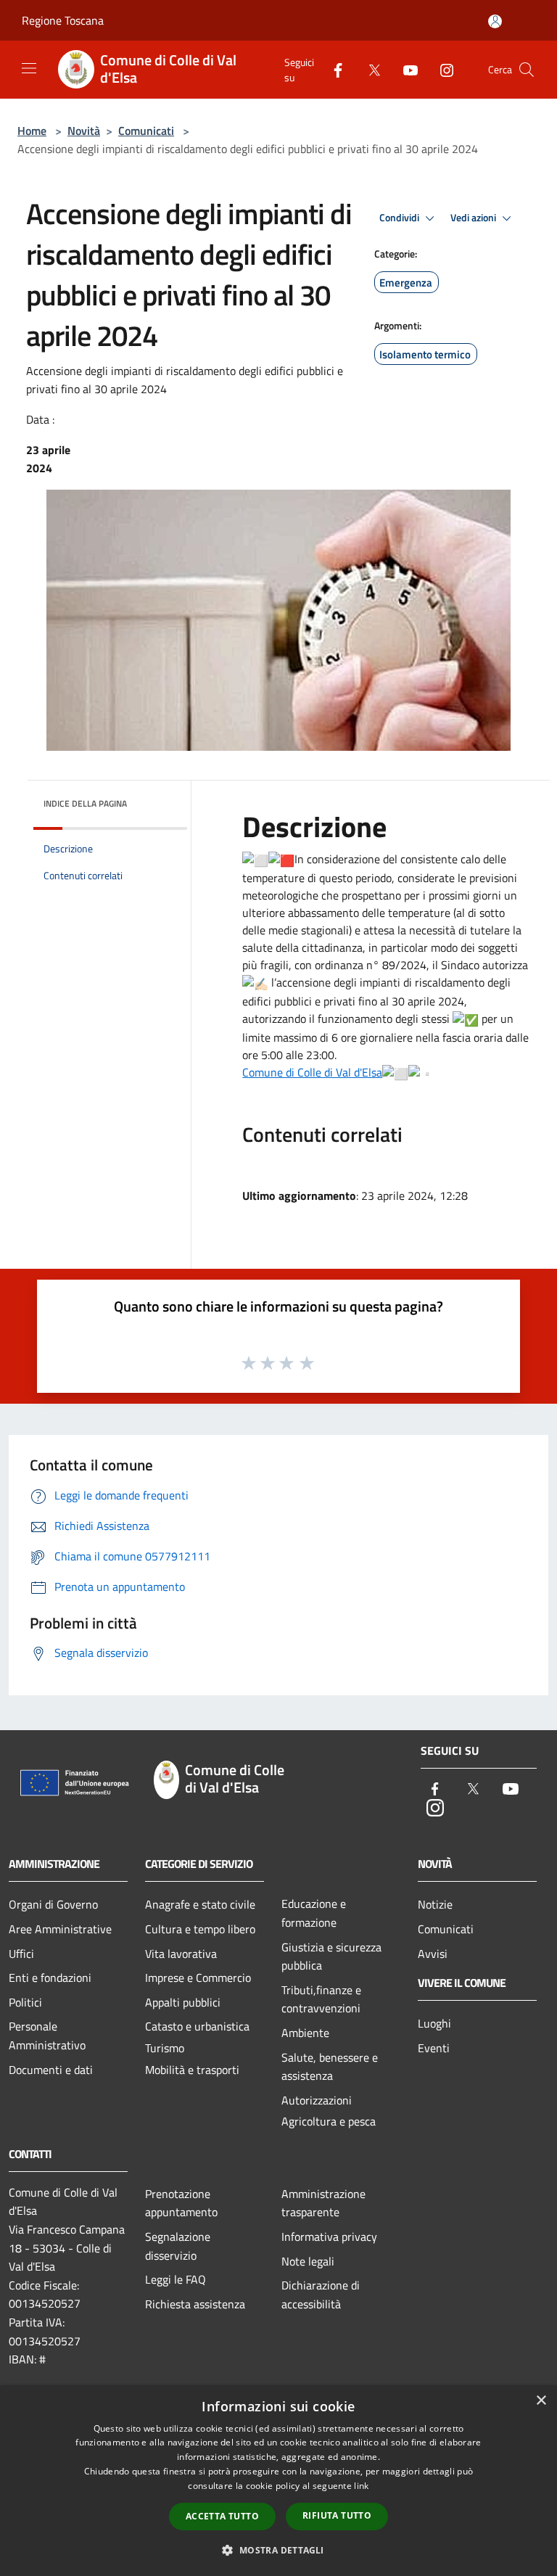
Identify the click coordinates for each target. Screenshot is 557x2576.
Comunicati (146, 131)
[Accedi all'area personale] (495, 21)
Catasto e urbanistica (197, 2026)
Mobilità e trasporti (192, 2070)
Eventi (434, 2048)
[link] (312, 1072)
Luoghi (434, 2023)
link (361, 2486)
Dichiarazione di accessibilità (321, 2295)
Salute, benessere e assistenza (330, 2067)
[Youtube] (405, 69)
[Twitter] (368, 69)
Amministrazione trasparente (323, 2203)
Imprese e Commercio (198, 1978)
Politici (25, 2002)
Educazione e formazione (314, 1913)
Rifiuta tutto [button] (337, 2515)
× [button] (541, 2401)
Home (32, 131)
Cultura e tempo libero (200, 1929)
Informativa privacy (329, 2236)
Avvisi (433, 1954)
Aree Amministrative (60, 1929)
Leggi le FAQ (176, 2279)
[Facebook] (332, 69)
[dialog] (278, 2481)
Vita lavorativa (181, 1954)
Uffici (21, 1954)
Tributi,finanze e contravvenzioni (321, 1999)
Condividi (400, 218)
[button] (278, 2550)
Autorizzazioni (317, 2100)
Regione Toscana (63, 20)
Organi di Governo (53, 1904)
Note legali (308, 2261)
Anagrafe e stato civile (200, 1904)
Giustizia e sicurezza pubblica (331, 1956)
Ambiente (305, 2033)
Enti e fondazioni (50, 1978)
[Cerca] (527, 70)
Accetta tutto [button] (222, 2516)
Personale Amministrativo (47, 2036)
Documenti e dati (51, 2070)
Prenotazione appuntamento (181, 2203)
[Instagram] (441, 69)
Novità (84, 131)
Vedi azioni (474, 218)
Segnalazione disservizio (178, 2246)
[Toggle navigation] (29, 68)
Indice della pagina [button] (85, 803)
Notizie (435, 1904)
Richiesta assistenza (195, 2304)
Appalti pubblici (183, 2002)
